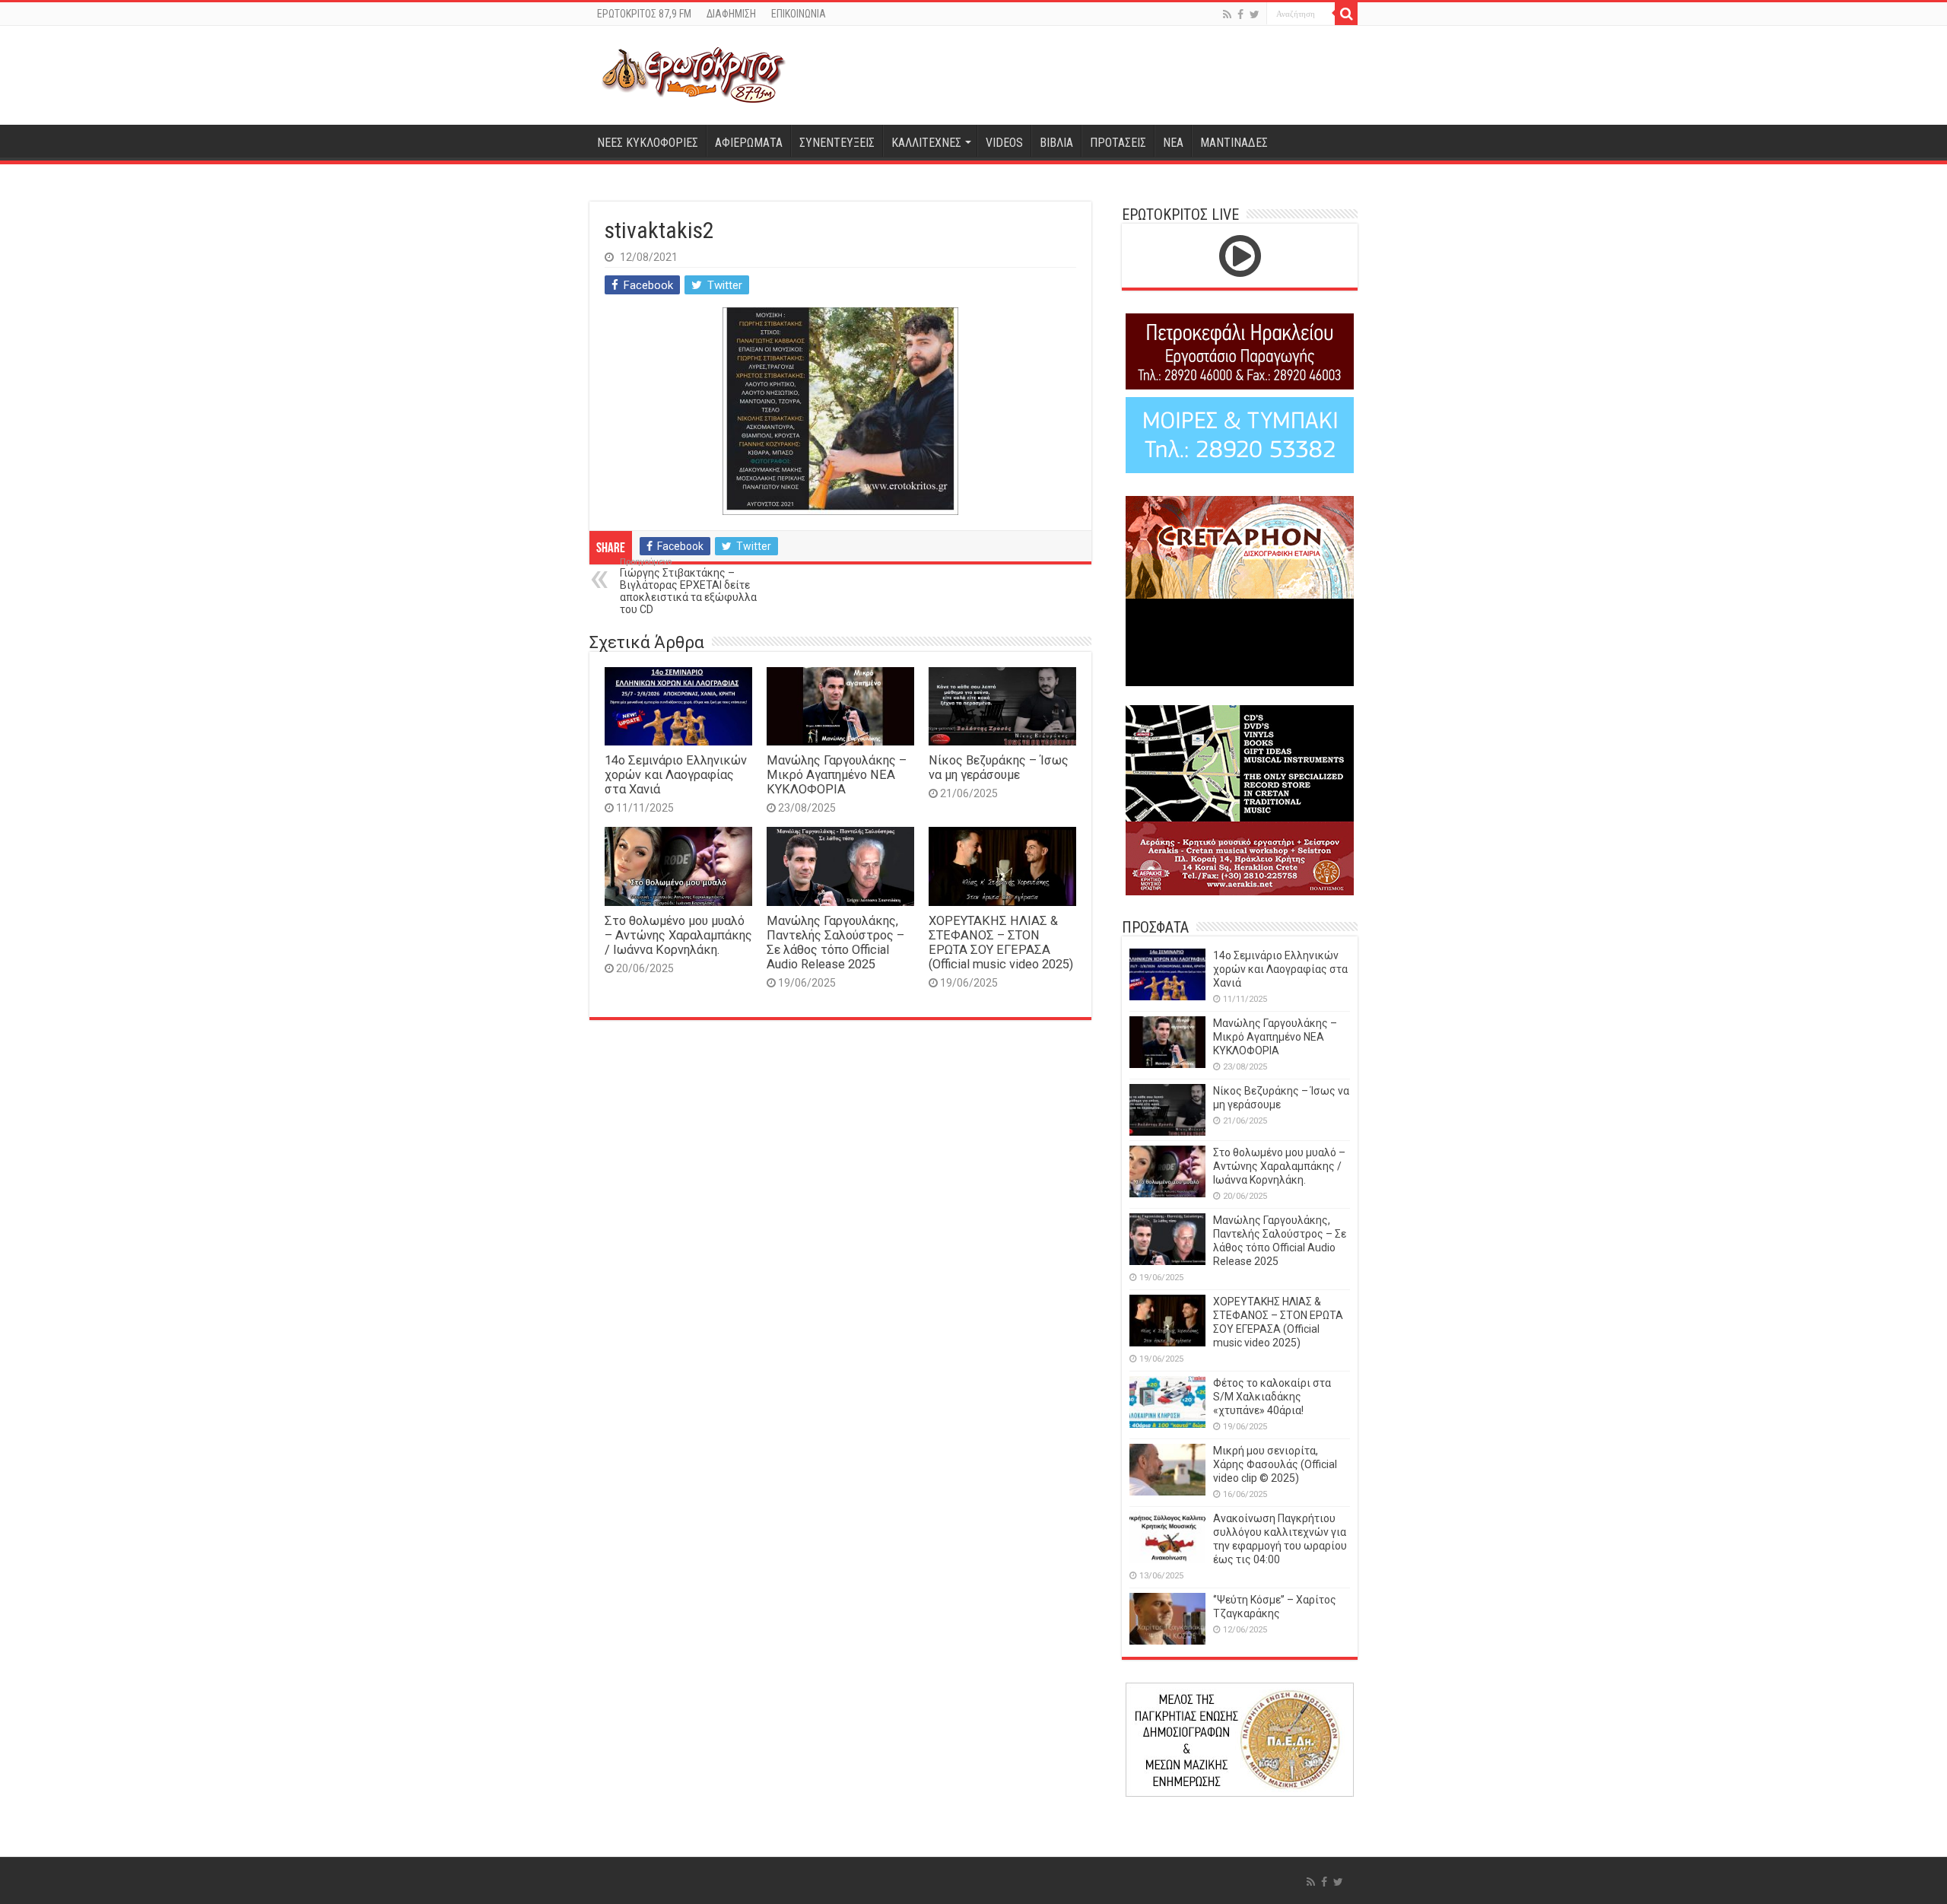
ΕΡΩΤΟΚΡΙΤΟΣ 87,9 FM (644, 14)
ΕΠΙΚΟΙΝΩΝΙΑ (799, 14)
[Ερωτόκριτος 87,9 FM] (694, 75)
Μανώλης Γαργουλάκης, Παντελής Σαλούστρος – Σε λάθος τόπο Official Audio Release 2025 (835, 942)
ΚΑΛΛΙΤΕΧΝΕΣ (926, 143)
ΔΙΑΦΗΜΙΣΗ (731, 14)
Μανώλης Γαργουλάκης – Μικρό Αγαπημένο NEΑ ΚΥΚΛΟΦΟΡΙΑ (837, 775)
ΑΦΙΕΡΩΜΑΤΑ (749, 143)
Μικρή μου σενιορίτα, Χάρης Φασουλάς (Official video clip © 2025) (1275, 1464)
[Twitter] (1255, 14)
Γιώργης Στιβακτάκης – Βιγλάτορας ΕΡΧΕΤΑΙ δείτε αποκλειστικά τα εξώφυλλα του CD (688, 586)
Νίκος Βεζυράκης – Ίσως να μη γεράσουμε (999, 768)
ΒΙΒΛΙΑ (1056, 143)
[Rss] (1227, 14)
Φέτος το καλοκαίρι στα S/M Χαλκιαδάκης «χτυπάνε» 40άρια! (1272, 1397)
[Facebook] (1240, 14)
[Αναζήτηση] (1346, 14)
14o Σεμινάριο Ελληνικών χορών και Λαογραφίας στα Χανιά (676, 775)
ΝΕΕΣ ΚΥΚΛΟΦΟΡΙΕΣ (648, 143)
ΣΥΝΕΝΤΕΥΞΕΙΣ (837, 143)
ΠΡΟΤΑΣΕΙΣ (1118, 143)
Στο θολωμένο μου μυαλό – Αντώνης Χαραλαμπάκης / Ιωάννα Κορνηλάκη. (678, 935)
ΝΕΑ (1173, 143)
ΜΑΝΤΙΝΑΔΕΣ (1234, 143)
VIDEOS (1004, 143)
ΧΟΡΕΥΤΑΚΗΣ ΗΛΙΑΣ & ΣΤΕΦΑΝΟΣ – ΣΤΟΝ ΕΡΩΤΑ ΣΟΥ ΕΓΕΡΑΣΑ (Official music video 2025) (1001, 942)
